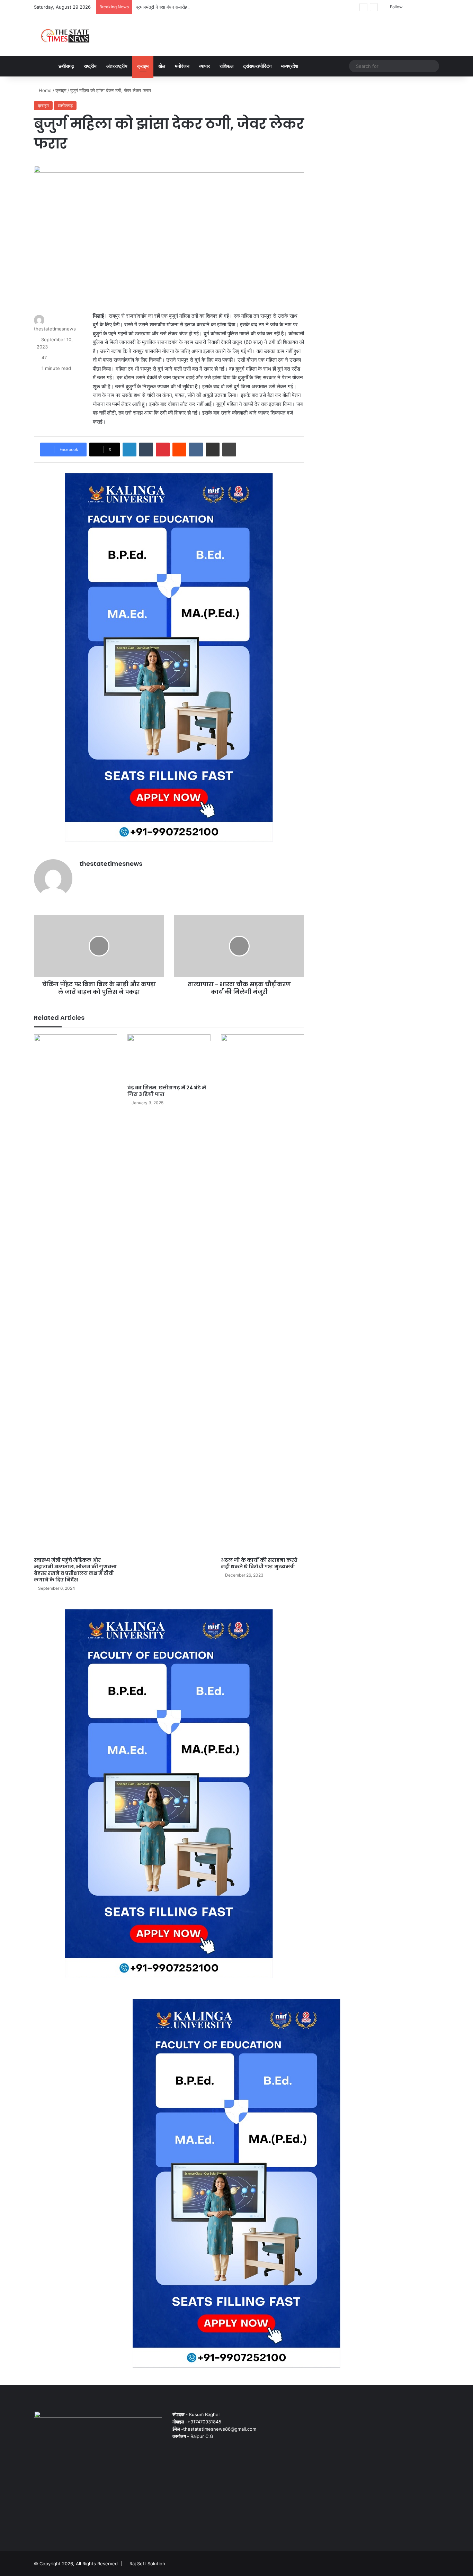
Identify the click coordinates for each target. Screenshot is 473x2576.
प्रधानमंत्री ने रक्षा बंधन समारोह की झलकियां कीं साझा (180, 7)
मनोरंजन (182, 66)
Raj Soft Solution (147, 2564)
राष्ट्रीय (90, 66)
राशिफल (226, 66)
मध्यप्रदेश (290, 66)
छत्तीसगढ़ (66, 66)
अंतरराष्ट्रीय (117, 66)
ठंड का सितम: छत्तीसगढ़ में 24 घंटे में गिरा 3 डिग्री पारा (167, 1091)
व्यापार (204, 66)
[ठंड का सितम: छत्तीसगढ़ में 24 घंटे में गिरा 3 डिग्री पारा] (169, 1058)
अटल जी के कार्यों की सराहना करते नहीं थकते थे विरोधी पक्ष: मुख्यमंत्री (259, 1563)
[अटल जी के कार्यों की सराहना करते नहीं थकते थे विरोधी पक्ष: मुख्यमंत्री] (262, 1294)
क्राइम (143, 66)
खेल (162, 66)
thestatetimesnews (55, 329)
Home (44, 90)
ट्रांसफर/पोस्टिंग (257, 66)
